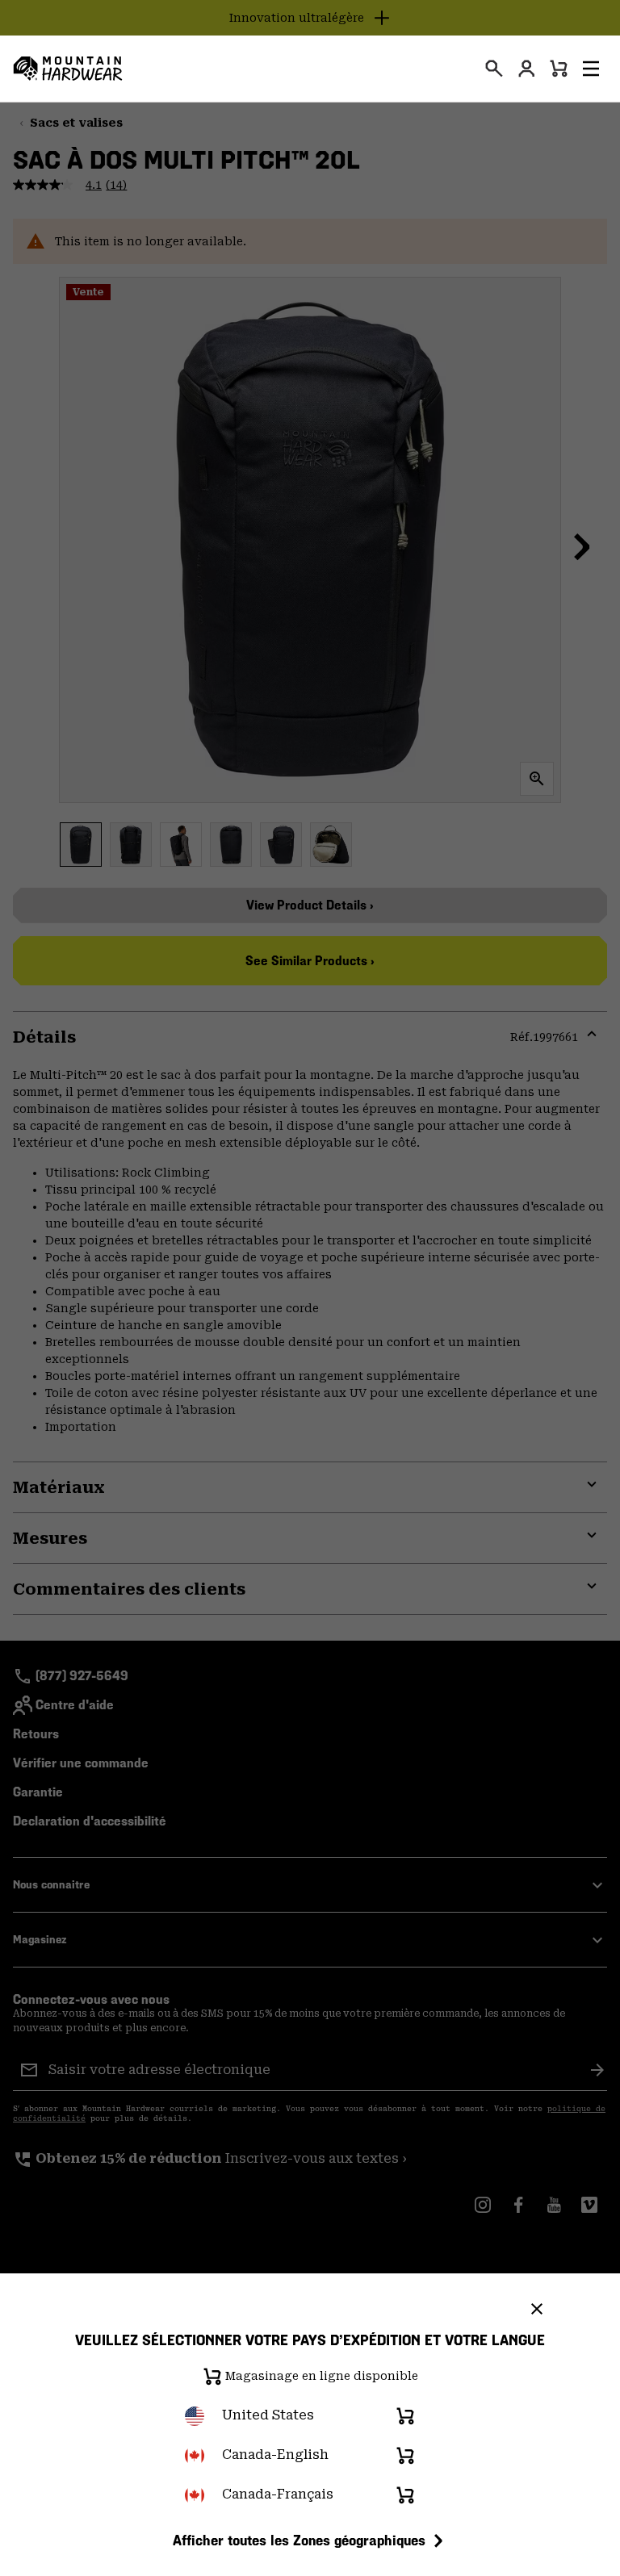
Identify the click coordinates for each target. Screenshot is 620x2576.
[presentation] (494, 69)
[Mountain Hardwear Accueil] (68, 69)
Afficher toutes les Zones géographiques (299, 2540)
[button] (591, 69)
